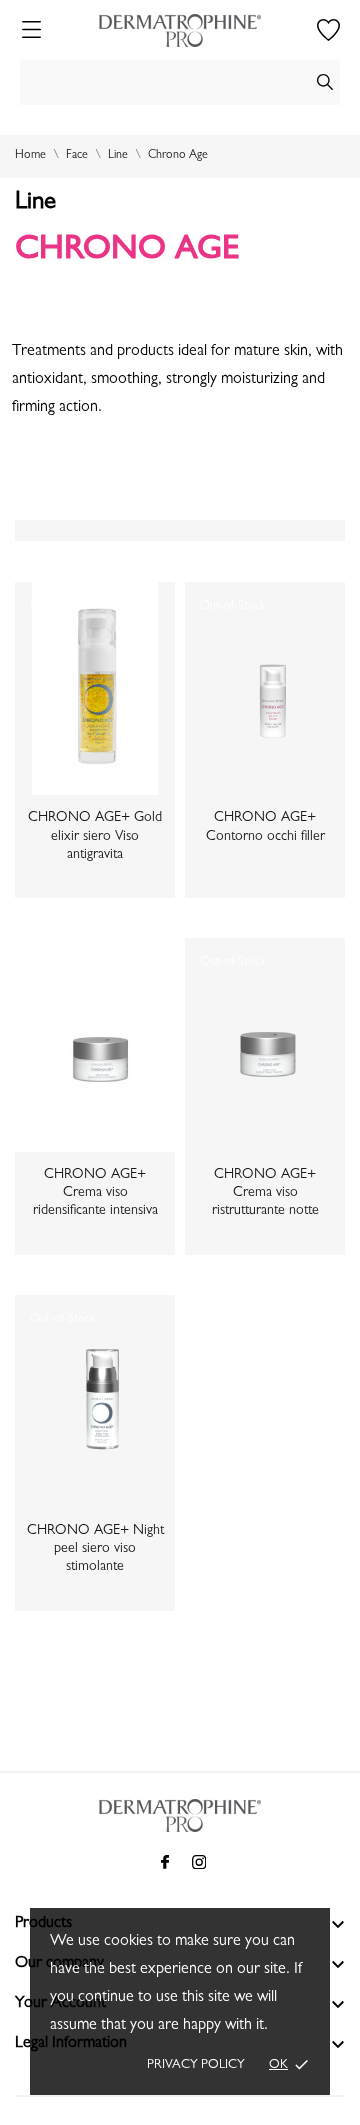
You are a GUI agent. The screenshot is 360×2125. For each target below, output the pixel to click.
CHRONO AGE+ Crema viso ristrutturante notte (265, 1193)
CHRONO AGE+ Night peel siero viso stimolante (95, 1549)
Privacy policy (196, 2065)
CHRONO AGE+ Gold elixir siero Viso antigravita (95, 836)
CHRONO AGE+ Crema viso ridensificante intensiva (95, 1193)
